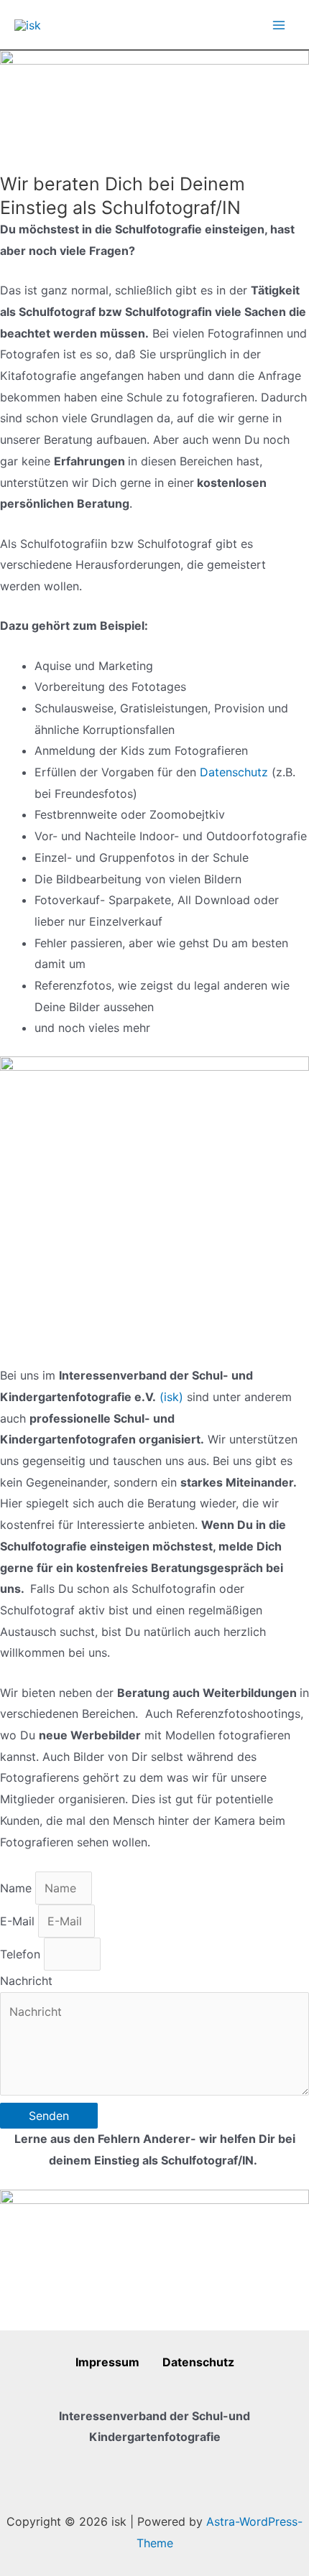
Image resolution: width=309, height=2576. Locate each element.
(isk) (171, 1397)
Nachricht (26, 1981)
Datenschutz (236, 772)
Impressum (119, 2362)
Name (18, 1888)
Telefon (22, 1954)
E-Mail (19, 1921)
